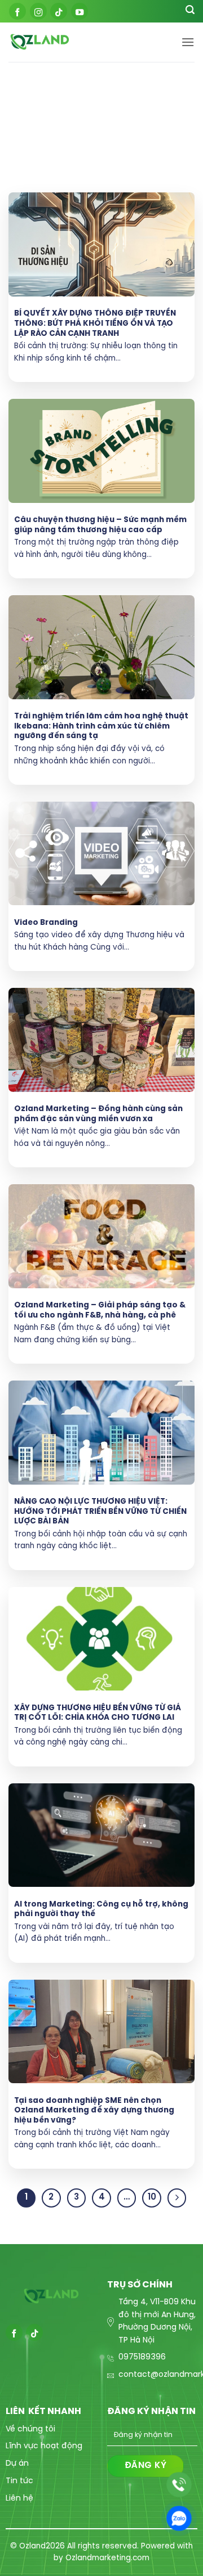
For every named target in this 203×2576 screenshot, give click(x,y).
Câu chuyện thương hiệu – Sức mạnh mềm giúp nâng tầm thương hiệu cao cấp (100, 525)
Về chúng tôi (30, 2429)
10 (152, 2197)
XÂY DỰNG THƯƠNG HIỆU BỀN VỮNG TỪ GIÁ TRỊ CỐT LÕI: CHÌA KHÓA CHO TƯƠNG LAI (98, 1713)
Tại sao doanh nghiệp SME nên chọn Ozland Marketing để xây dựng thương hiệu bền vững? (94, 2110)
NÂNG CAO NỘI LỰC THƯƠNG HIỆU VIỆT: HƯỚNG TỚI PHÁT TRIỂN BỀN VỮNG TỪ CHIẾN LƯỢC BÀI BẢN (100, 1511)
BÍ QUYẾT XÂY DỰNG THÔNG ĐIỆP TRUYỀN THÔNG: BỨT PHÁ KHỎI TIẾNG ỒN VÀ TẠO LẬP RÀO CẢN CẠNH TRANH (95, 323)
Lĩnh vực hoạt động (44, 2446)
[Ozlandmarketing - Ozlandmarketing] (95, 42)
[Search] (190, 12)
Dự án (17, 2464)
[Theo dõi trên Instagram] (38, 11)
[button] (188, 42)
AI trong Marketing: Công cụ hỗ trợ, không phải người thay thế (101, 1909)
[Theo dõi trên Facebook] (17, 11)
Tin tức (19, 2481)
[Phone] (179, 2485)
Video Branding (46, 923)
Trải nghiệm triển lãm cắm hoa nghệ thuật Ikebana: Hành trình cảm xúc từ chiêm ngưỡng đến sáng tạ (101, 726)
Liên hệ (19, 2499)
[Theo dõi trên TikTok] (59, 11)
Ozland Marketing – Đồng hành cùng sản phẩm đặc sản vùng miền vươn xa (98, 1114)
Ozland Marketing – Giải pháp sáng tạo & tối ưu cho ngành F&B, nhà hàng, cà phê (100, 1310)
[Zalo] (179, 2518)
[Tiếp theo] (177, 2198)
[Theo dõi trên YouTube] (80, 11)
